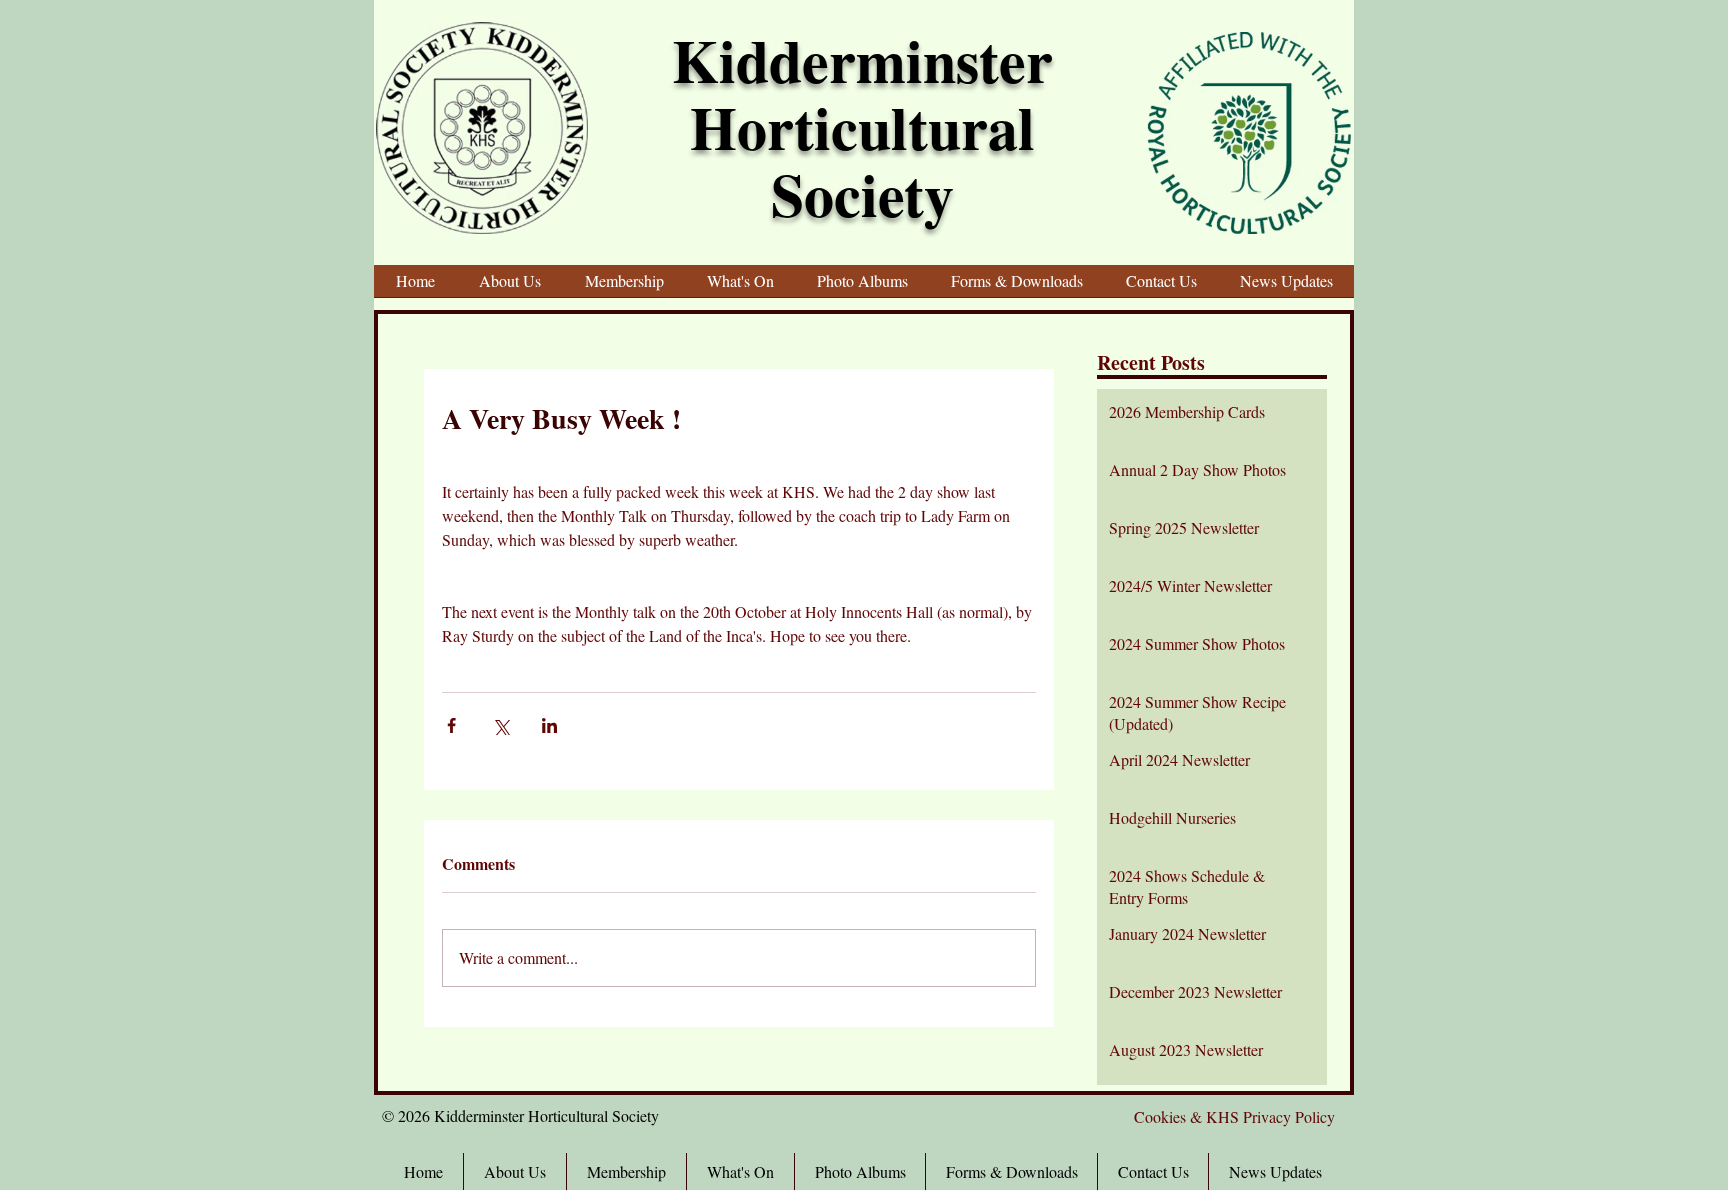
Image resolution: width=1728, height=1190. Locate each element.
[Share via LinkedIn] (549, 725)
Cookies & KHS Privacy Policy (1234, 1116)
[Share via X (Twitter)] (500, 725)
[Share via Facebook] (451, 725)
